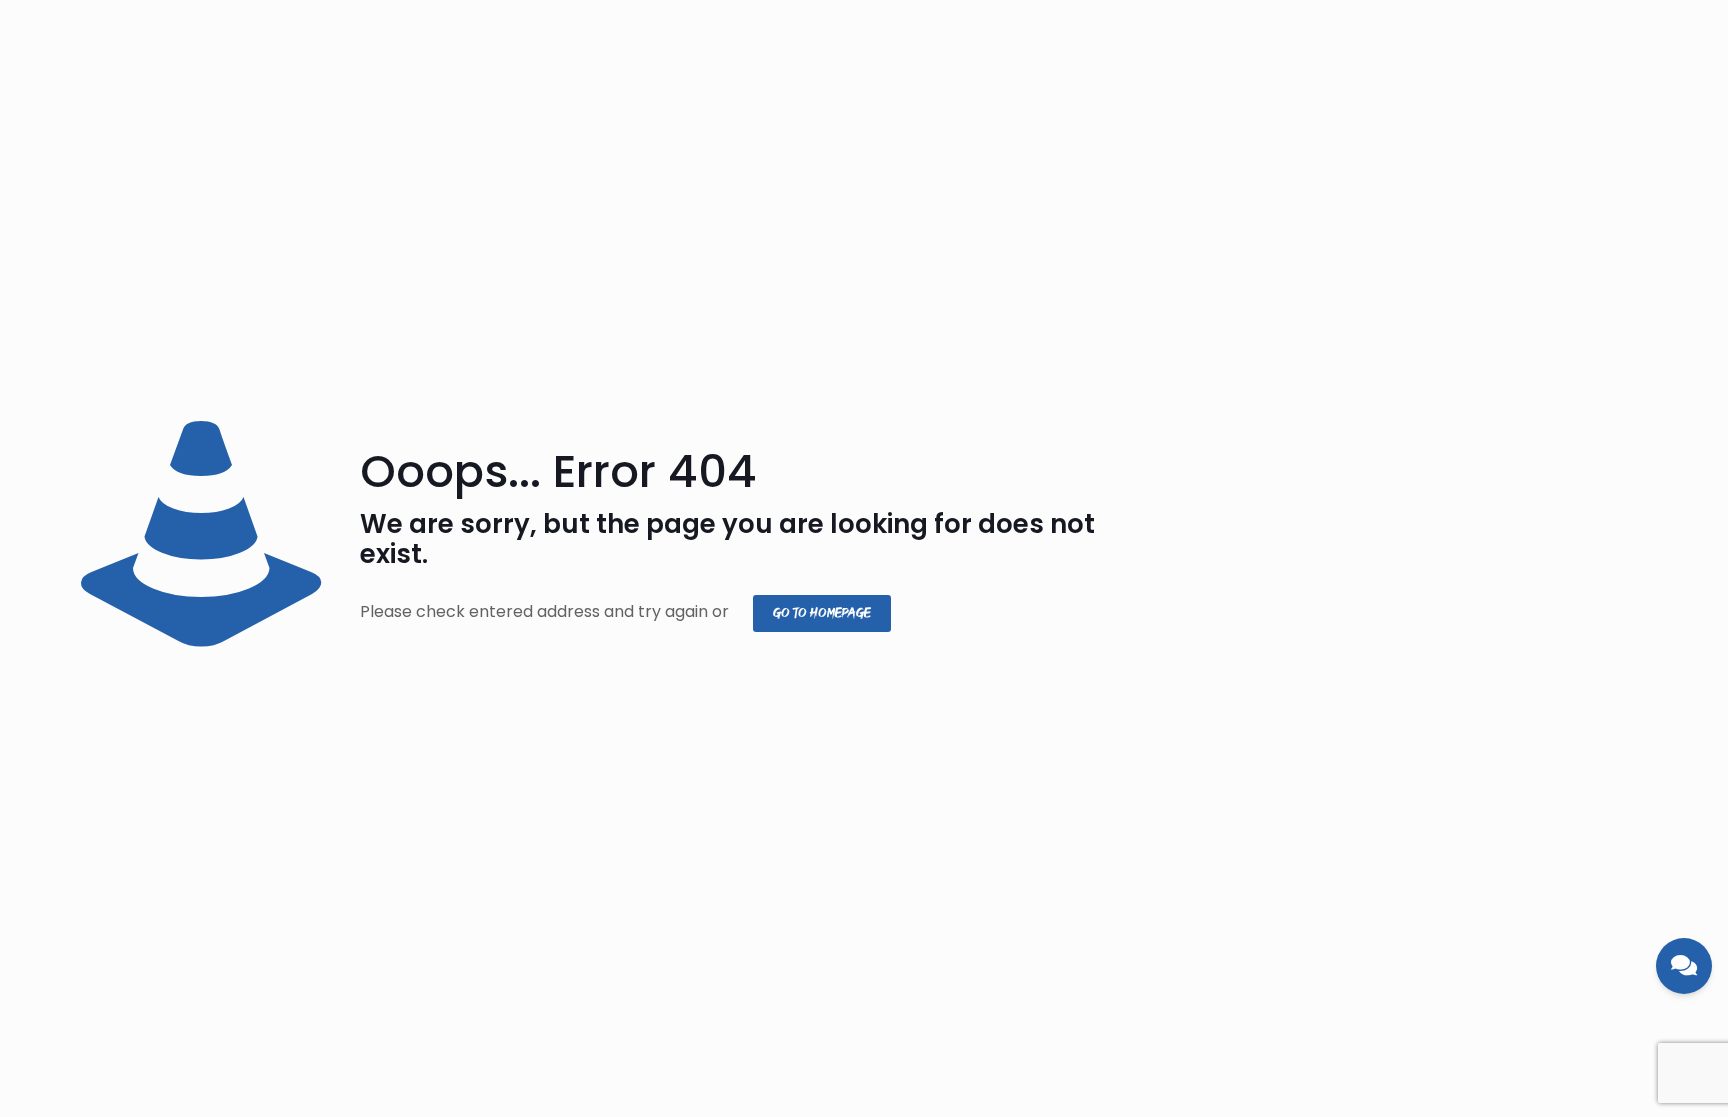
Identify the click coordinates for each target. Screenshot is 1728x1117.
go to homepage (822, 613)
